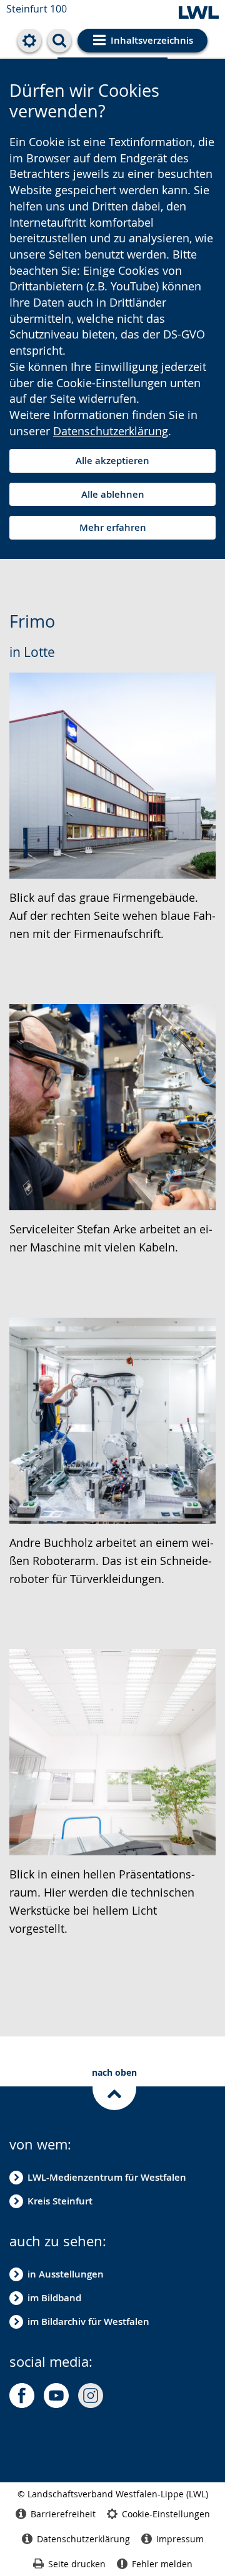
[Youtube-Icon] (56, 2396)
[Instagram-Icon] (91, 2396)
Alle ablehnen (113, 494)
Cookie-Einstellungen (166, 2514)
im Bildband (54, 2298)
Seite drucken (77, 2564)
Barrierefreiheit (63, 2514)
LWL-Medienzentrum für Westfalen (107, 2177)
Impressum (180, 2539)
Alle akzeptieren (112, 461)
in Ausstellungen (66, 2274)
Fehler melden (162, 2564)
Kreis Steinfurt (60, 2201)
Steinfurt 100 (37, 9)
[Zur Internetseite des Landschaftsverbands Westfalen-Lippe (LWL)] (199, 13)
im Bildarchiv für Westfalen (88, 2322)
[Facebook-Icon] (22, 2396)
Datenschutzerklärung (111, 431)
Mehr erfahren (113, 527)
